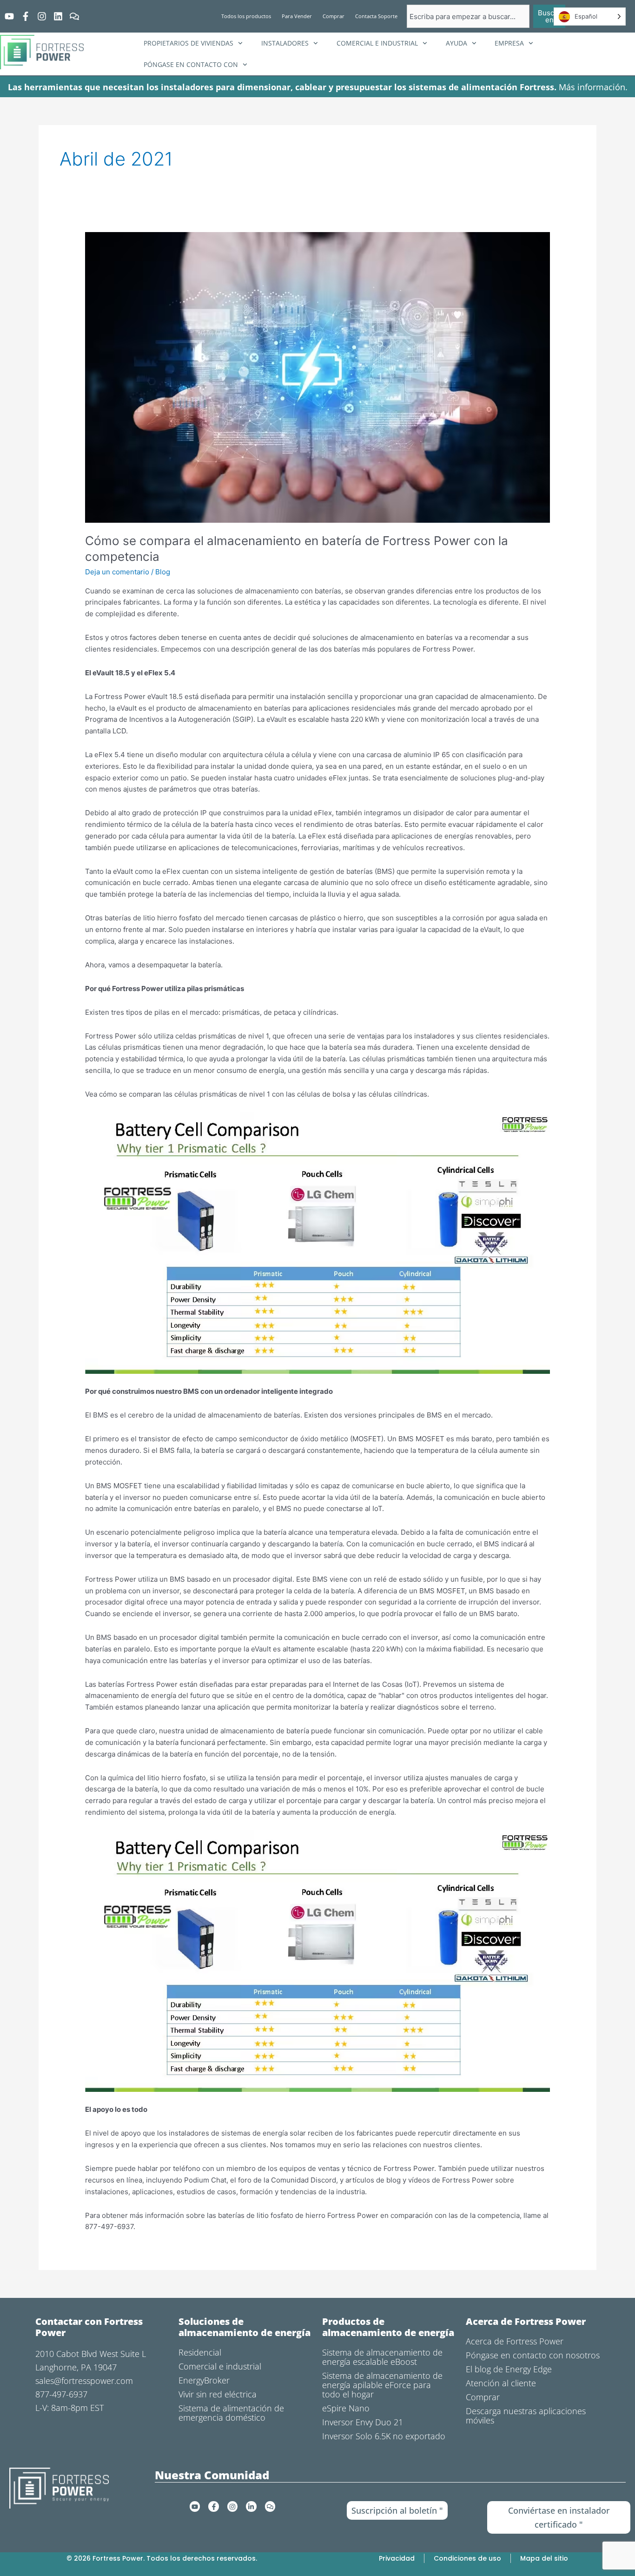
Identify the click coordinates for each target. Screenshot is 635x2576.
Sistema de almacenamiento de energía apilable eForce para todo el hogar (382, 2385)
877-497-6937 (61, 2394)
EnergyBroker (204, 2380)
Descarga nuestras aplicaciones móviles (526, 2416)
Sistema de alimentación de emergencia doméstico (231, 2413)
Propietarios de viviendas (189, 43)
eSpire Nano (346, 2408)
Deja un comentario (117, 572)
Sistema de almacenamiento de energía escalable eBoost (382, 2357)
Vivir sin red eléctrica (218, 2394)
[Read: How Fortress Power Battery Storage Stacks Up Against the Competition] (317, 376)
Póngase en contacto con (191, 64)
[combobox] (468, 16)
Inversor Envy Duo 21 (363, 2422)
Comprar (483, 2397)
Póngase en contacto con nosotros (533, 2355)
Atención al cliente (501, 2383)
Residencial (200, 2352)
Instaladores (285, 43)
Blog (163, 572)
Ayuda (456, 43)
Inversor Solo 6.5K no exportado (384, 2436)
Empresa (509, 43)
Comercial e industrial (377, 43)
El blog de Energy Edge (509, 2369)
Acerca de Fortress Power (515, 2341)
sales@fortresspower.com (84, 2381)
